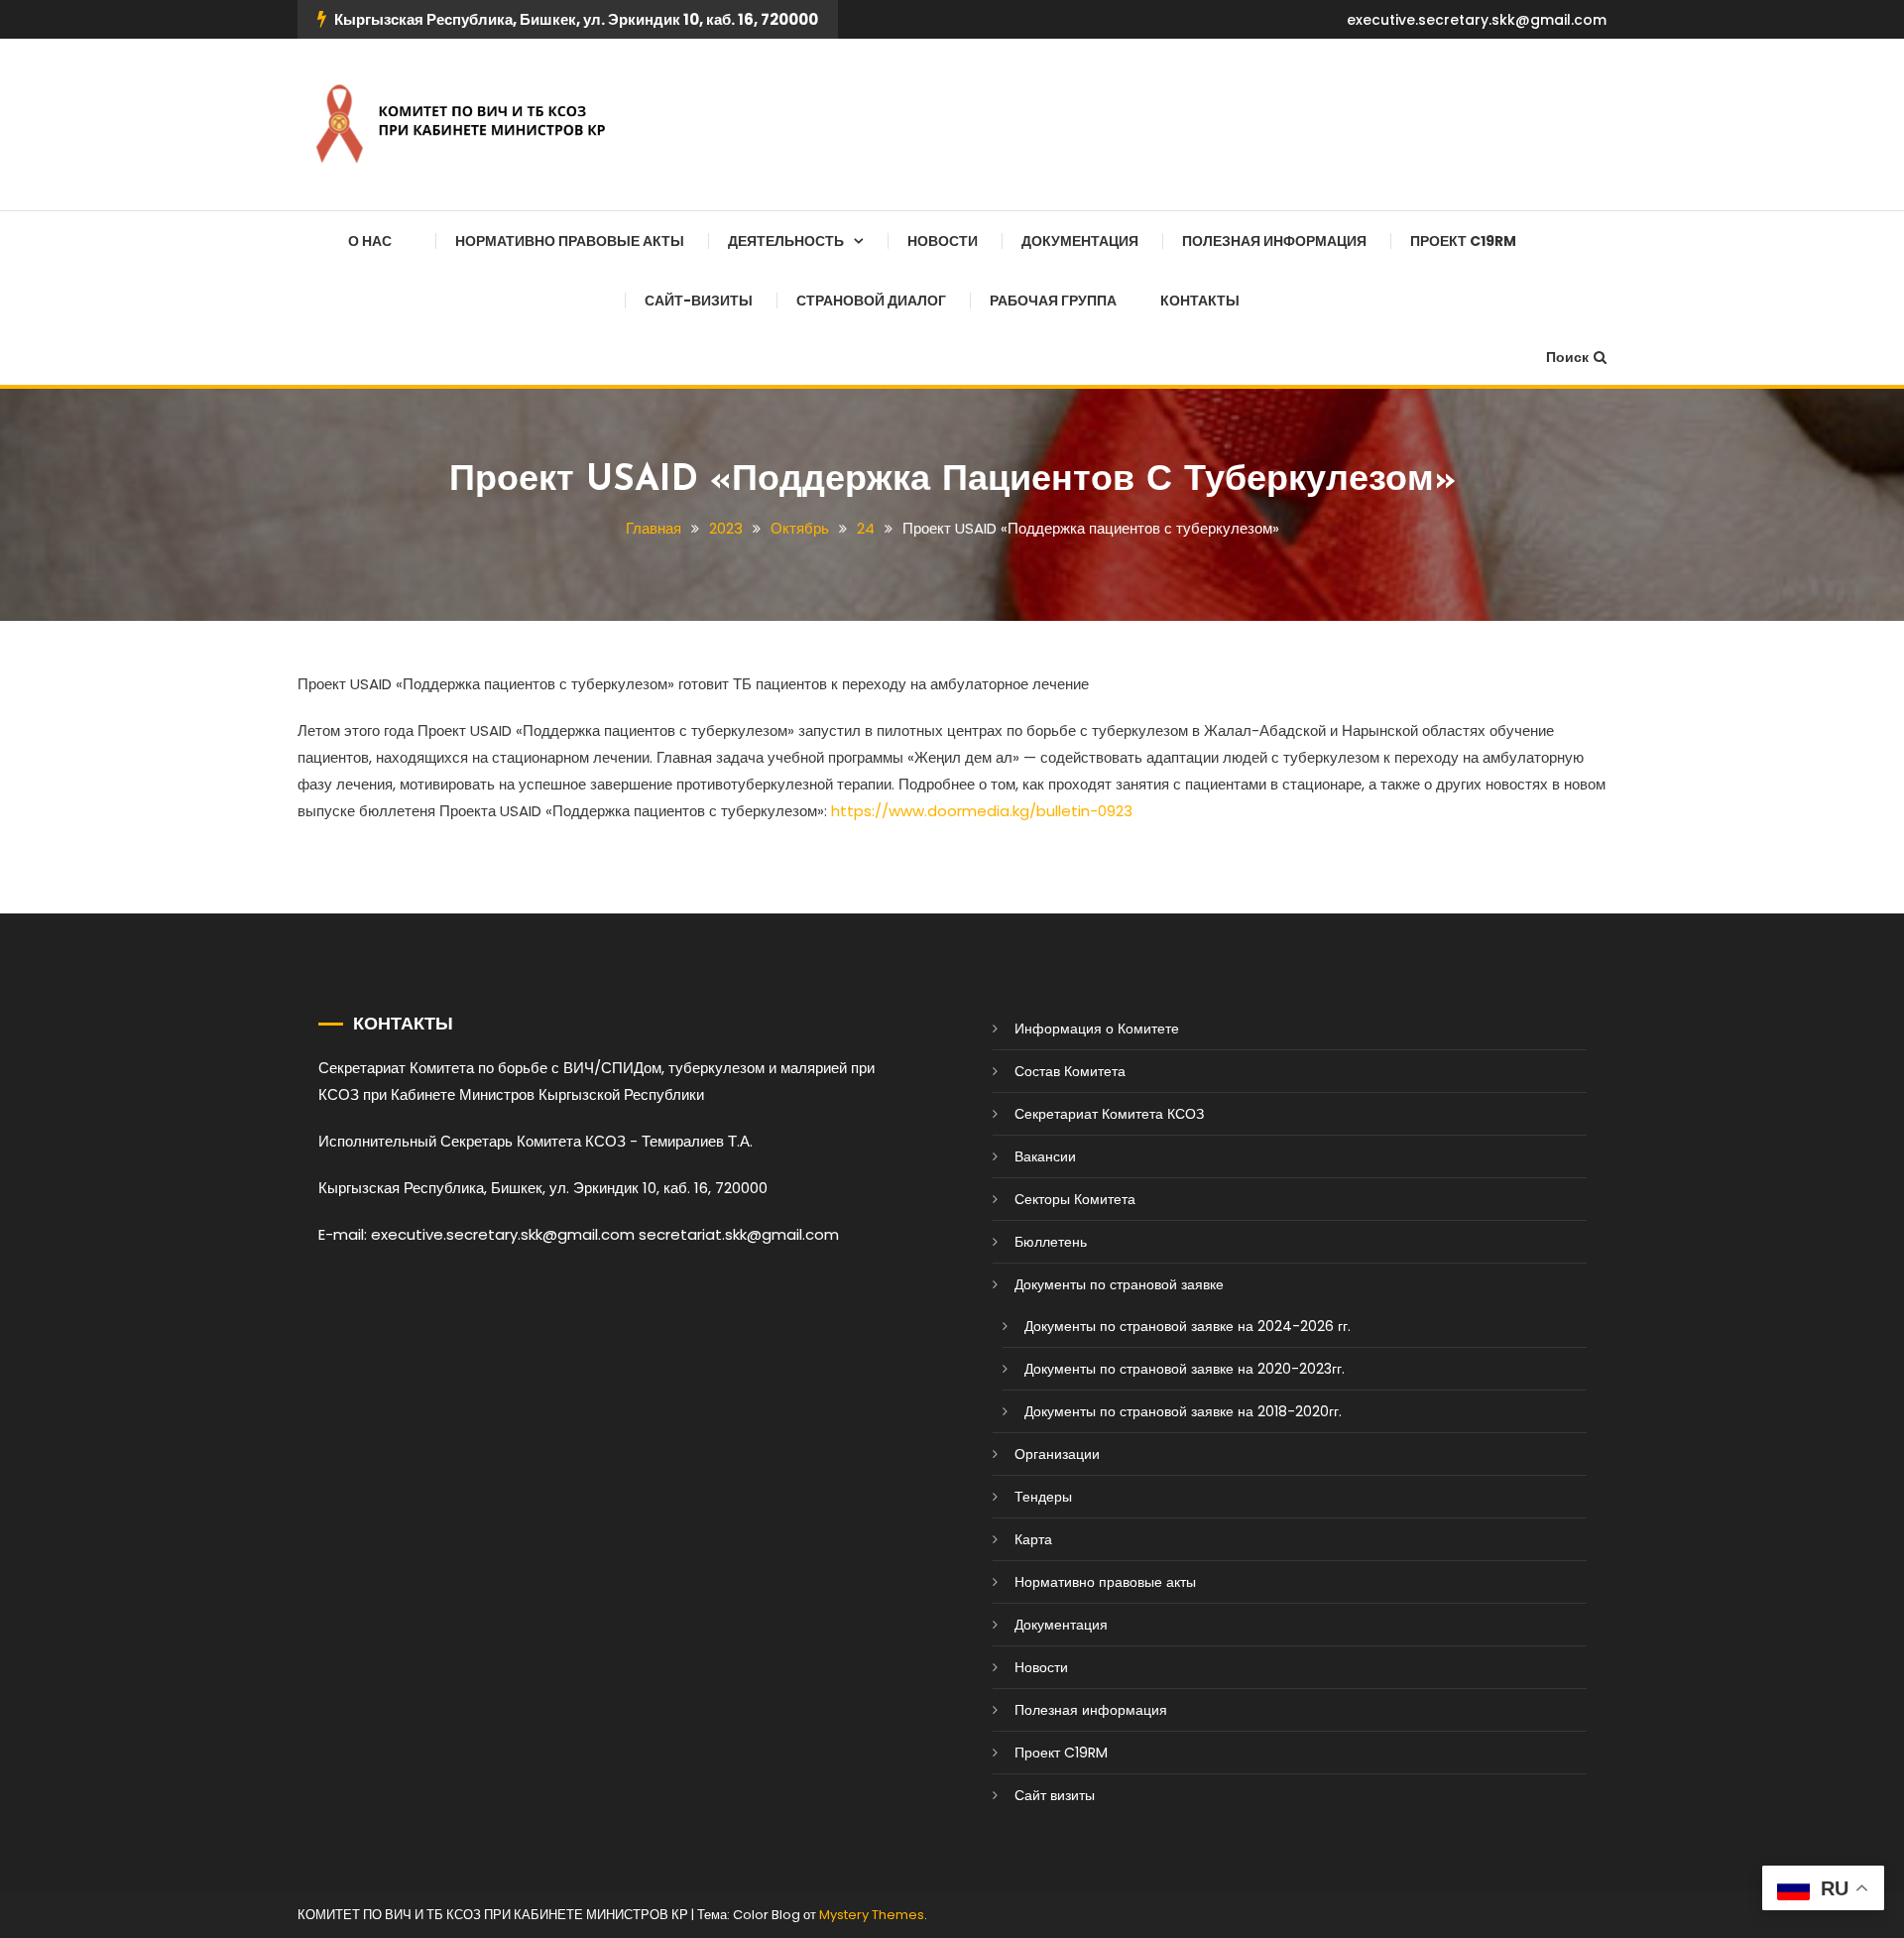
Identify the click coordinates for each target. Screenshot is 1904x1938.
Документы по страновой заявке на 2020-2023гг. (1185, 1369)
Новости (943, 241)
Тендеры (1043, 1497)
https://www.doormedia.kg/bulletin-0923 (982, 811)
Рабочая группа (1053, 301)
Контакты (1200, 301)
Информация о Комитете (1097, 1029)
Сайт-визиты (699, 301)
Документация (1080, 241)
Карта (1033, 1539)
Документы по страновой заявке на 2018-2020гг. (1183, 1411)
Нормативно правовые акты (570, 241)
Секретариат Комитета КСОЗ (1109, 1114)
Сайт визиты (1055, 1795)
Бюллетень (1051, 1242)
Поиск (1567, 357)
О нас (370, 241)
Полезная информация (1274, 241)
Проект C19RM (1463, 241)
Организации (1057, 1454)
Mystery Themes (872, 1915)
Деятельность (786, 241)
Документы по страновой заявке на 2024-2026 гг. (1188, 1326)
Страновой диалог (871, 301)
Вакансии (1045, 1156)
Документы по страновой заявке (1119, 1284)
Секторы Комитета (1075, 1199)
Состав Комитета (1070, 1071)
